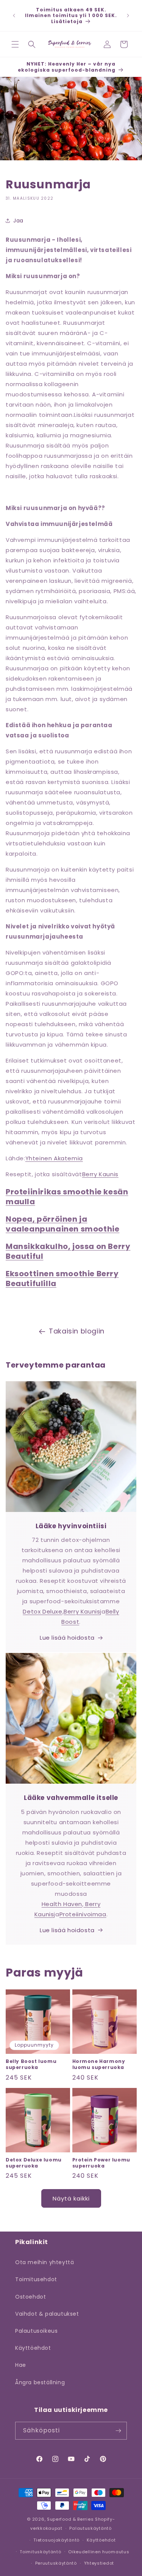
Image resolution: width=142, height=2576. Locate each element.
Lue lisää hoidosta (67, 1638)
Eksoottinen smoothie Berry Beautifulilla (62, 1279)
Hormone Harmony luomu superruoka (99, 2064)
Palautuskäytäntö (90, 2528)
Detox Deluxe (42, 1611)
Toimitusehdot (36, 2279)
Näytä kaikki (71, 2198)
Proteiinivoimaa (83, 1914)
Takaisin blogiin (77, 1331)
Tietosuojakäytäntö (56, 2540)
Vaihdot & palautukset (47, 2314)
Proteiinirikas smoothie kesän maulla (67, 1197)
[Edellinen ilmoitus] (14, 16)
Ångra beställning (40, 2382)
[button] (15, 44)
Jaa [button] (18, 221)
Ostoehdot (30, 2297)
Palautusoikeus (36, 2331)
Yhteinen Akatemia (54, 1158)
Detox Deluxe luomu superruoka (34, 2163)
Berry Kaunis (100, 1174)
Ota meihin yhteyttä (44, 2262)
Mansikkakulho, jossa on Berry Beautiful (68, 1251)
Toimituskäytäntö (40, 2552)
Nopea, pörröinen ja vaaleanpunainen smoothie (62, 1224)
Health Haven (62, 1904)
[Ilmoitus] (128, 16)
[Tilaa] (118, 2431)
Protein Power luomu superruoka (101, 2163)
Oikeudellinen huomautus (99, 2552)
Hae (21, 2365)
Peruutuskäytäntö (56, 2563)
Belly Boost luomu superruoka (31, 2064)
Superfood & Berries (70, 2519)
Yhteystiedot (99, 2563)
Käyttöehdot (33, 2348)
